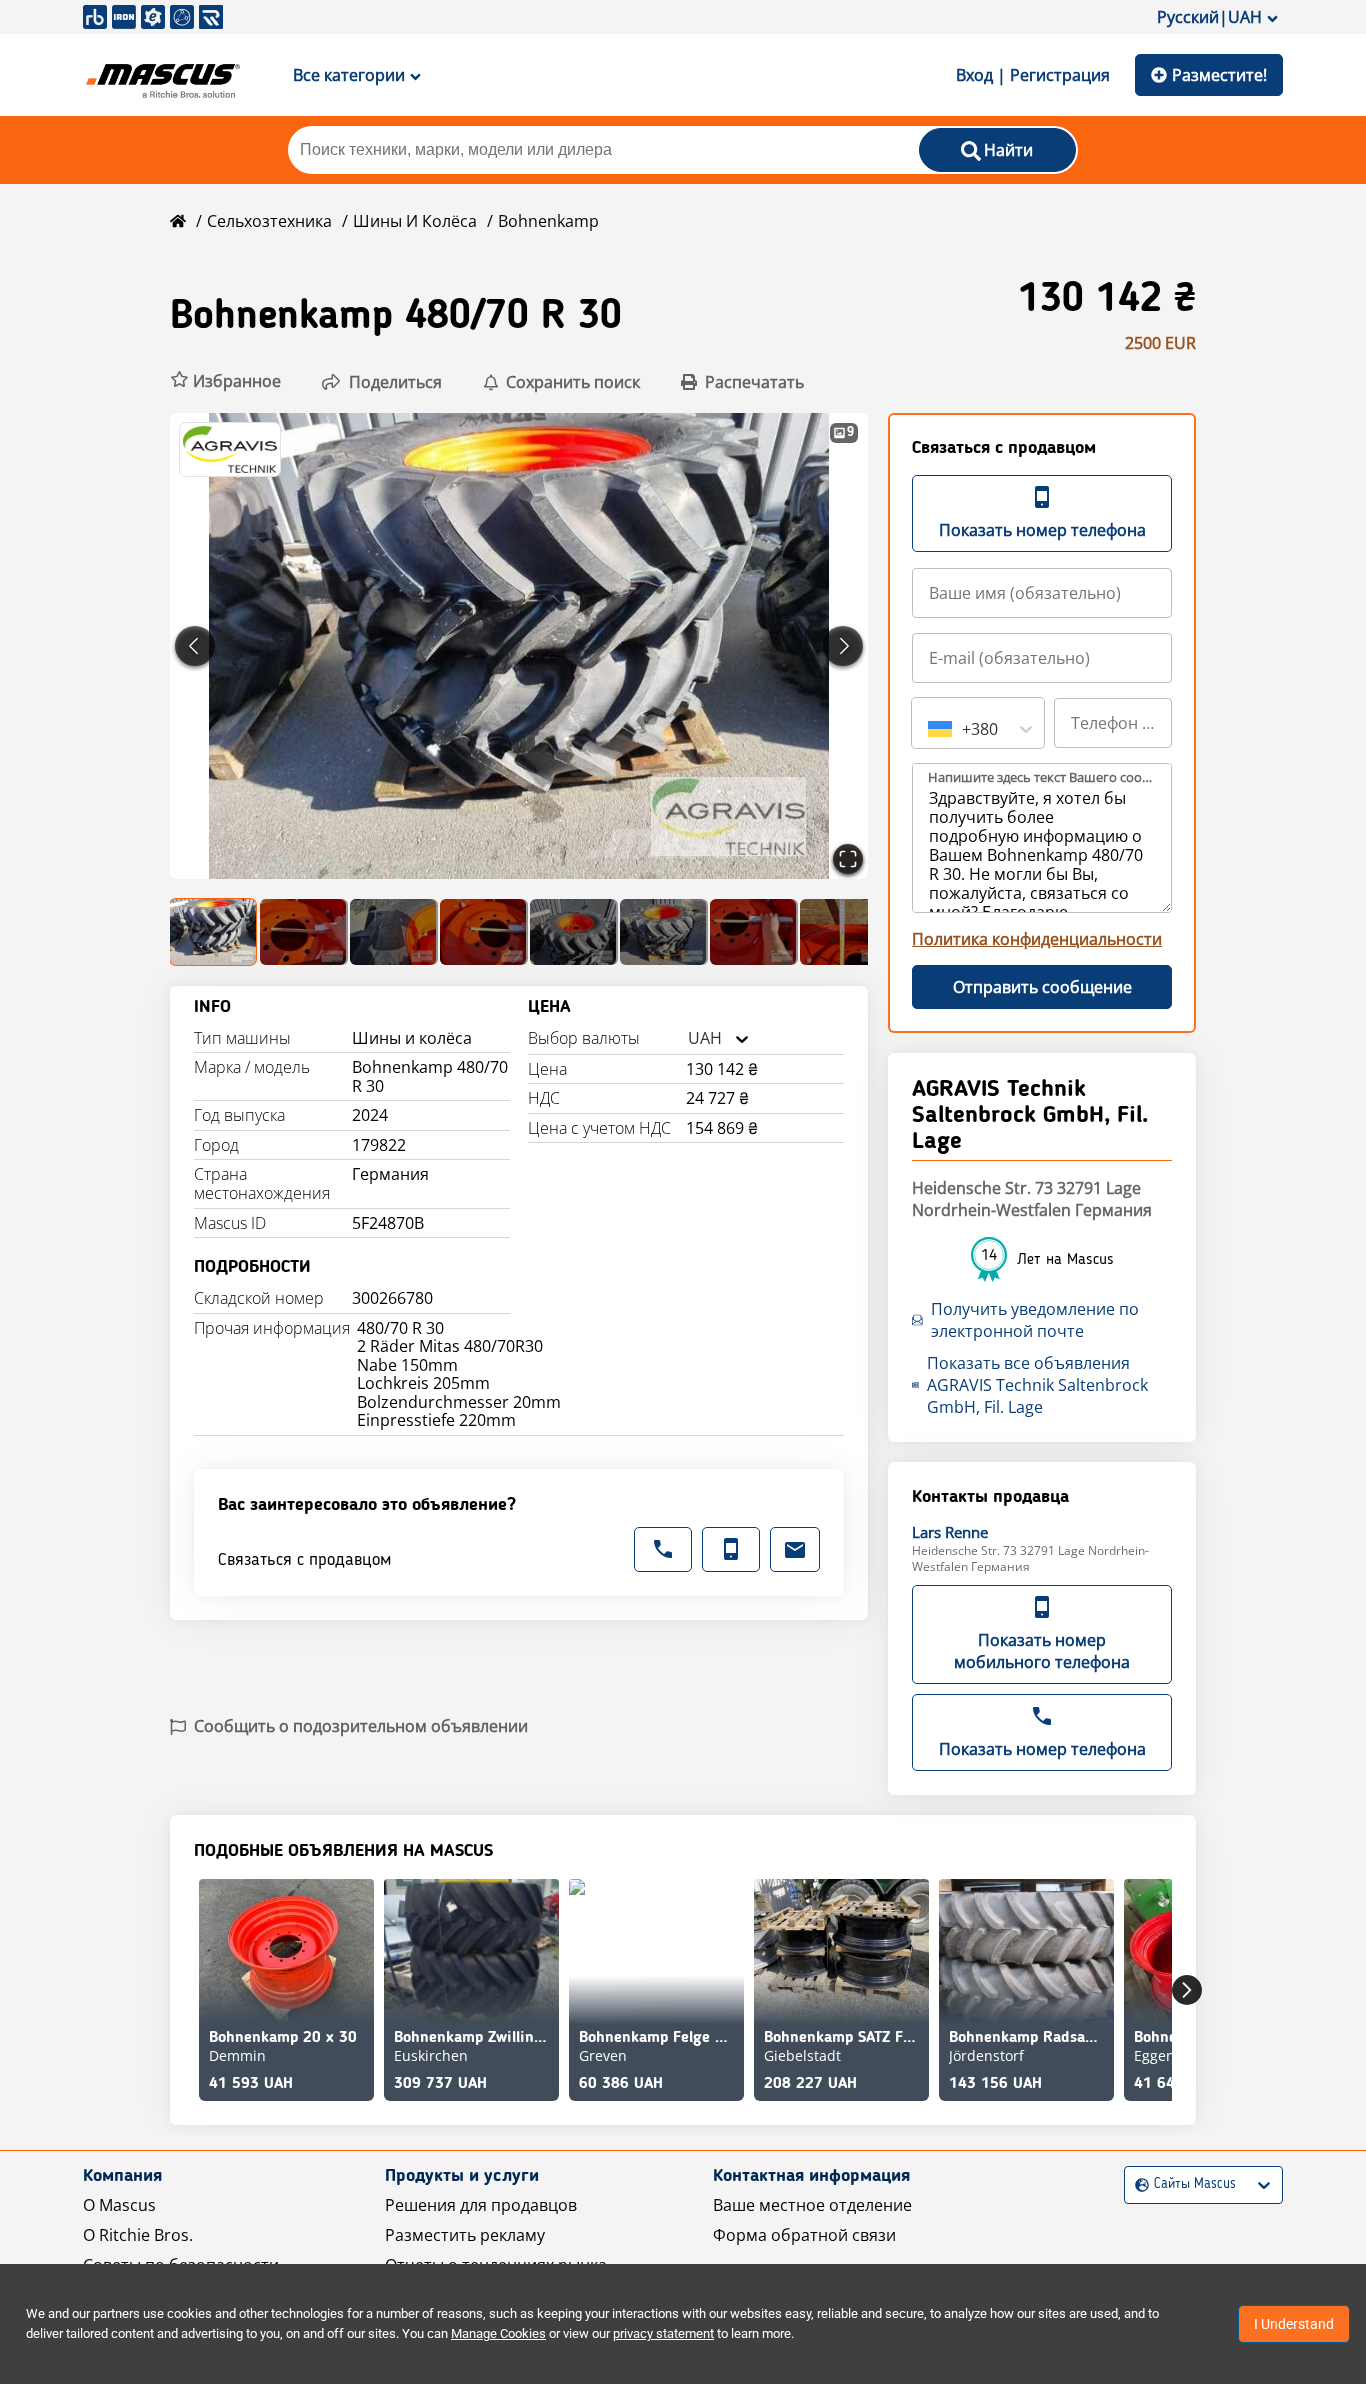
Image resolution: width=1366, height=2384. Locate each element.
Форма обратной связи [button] (804, 2235)
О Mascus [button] (119, 2205)
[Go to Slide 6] (664, 932)
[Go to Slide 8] (844, 932)
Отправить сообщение (1042, 987)
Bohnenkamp (548, 221)
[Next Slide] (843, 646)
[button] (225, 381)
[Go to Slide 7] (754, 932)
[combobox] (688, 1038)
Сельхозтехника (269, 221)
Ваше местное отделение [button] (812, 2205)
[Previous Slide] (195, 646)
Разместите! (1219, 75)
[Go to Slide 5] (574, 932)
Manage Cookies (498, 2333)
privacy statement (663, 2333)
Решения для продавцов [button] (481, 2205)
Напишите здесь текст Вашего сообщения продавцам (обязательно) (1043, 777)
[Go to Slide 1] (214, 932)
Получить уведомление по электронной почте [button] (1035, 1320)
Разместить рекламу (465, 2235)
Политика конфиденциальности (1037, 939)
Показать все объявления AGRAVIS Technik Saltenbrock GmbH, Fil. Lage (1037, 1385)
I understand (1294, 2324)
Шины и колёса (415, 221)
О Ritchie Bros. (138, 2235)
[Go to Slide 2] (304, 932)
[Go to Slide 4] (484, 932)
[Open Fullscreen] (848, 859)
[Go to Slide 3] (394, 932)
